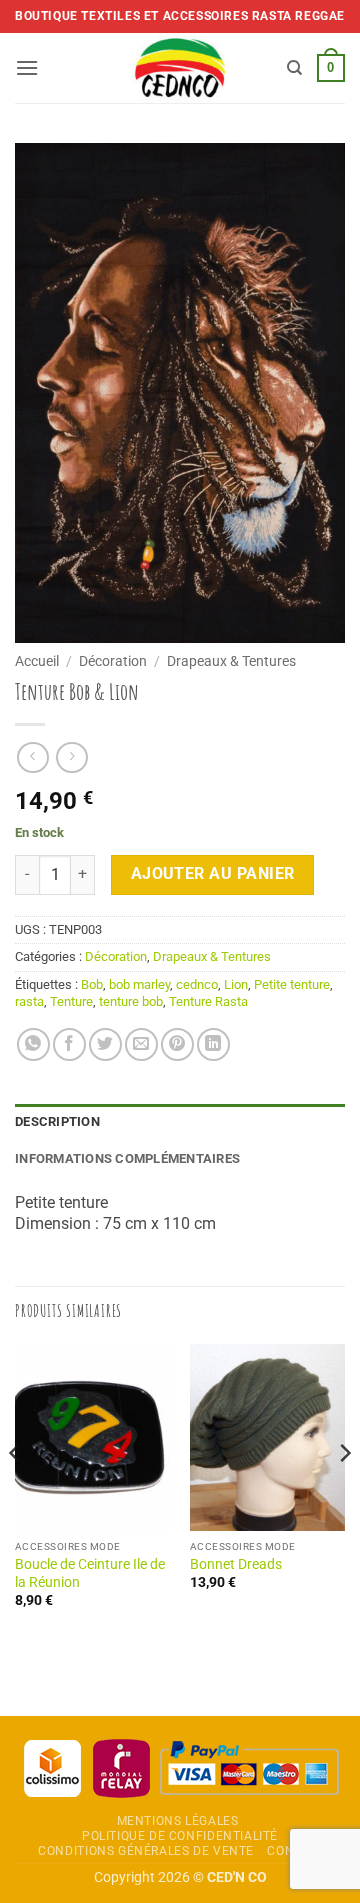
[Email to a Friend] (141, 1044)
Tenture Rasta (208, 1001)
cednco (197, 984)
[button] (27, 67)
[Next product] (32, 757)
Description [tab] (57, 1121)
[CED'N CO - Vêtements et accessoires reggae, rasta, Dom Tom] (180, 68)
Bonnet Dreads (236, 1564)
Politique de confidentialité (180, 1836)
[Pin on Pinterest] (177, 1044)
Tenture (71, 1001)
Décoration (113, 661)
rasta (29, 1001)
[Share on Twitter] (105, 1044)
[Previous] (16, 1493)
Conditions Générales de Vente (146, 1851)
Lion (236, 984)
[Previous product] (71, 757)
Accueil (37, 661)
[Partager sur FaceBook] (69, 1044)
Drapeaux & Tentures (231, 661)
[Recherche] (294, 68)
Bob (92, 984)
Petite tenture (292, 984)
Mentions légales (178, 1821)
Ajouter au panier (213, 874)
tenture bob (131, 1001)
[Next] (344, 1493)
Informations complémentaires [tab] (127, 1158)
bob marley (139, 984)
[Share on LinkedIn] (213, 1044)
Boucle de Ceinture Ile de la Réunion (90, 1573)
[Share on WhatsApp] (33, 1044)
